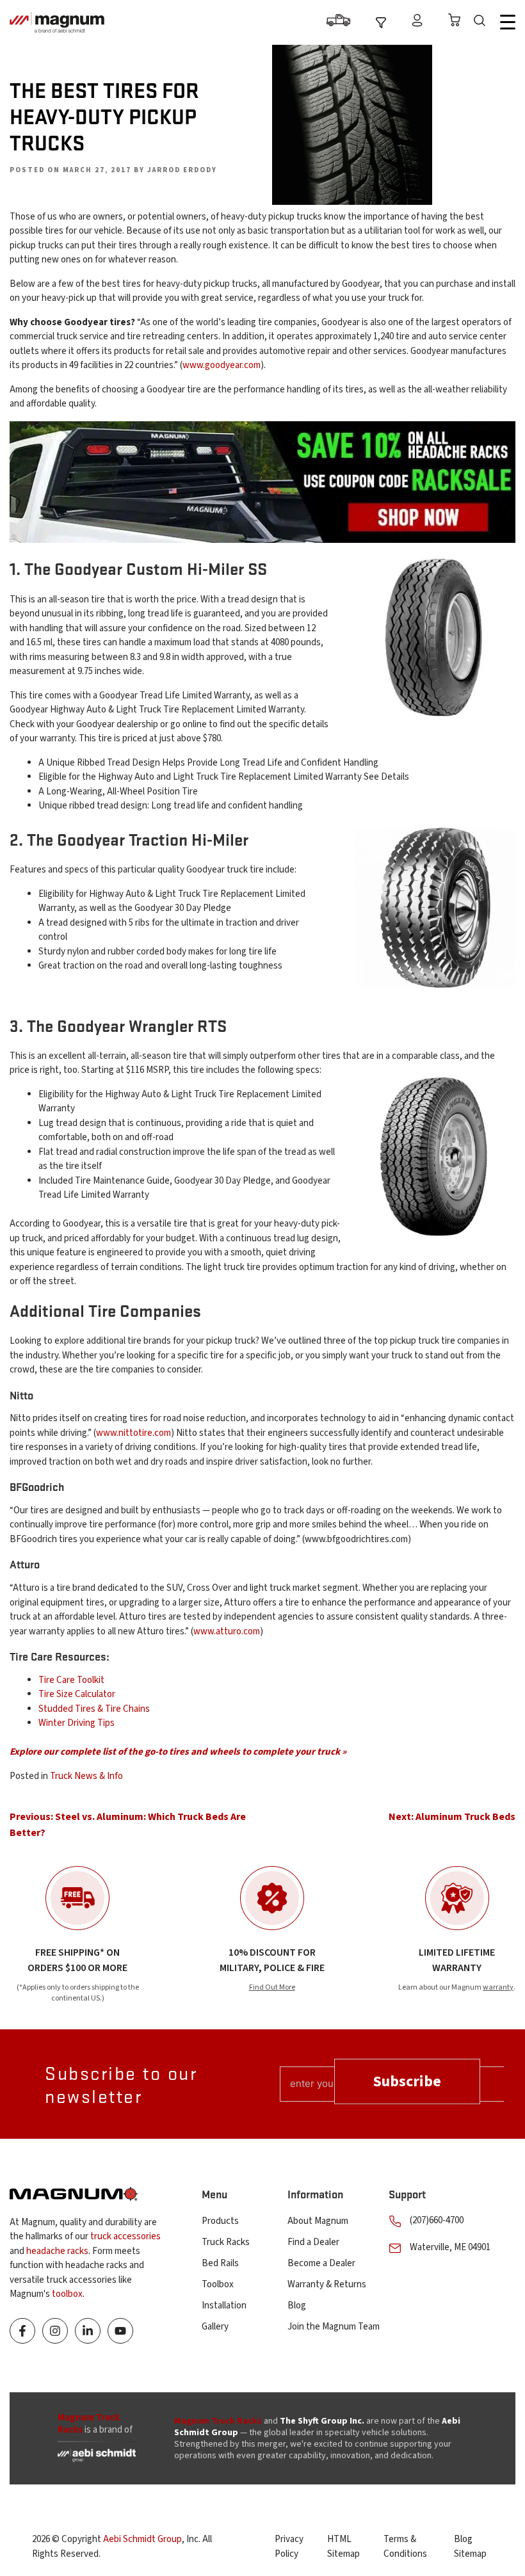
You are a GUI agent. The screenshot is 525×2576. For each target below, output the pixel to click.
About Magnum (318, 2221)
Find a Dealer (313, 2242)
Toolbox (218, 2284)
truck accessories (125, 2236)
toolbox (67, 2294)
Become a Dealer (321, 2263)
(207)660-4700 (437, 2220)
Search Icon (483, 22)
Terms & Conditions (405, 2547)
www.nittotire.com (133, 1433)
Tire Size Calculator (77, 1694)
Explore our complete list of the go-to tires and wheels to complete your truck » (178, 1752)
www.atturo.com (227, 1631)
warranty (498, 1987)
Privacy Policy (289, 2547)
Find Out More (272, 1987)
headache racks (57, 2251)
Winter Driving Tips (77, 1723)
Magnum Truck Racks (218, 2421)
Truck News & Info (86, 1776)
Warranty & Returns (327, 2284)
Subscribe (407, 2081)
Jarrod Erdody (182, 170)
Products (220, 2221)
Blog (297, 2306)
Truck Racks (226, 2242)
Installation (224, 2306)
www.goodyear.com (222, 365)
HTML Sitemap (343, 2547)
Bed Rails (220, 2263)
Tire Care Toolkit (71, 1680)
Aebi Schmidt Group (142, 2539)
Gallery (215, 2327)
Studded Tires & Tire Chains (94, 1709)
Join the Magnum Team (334, 2327)
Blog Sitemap (470, 2547)
